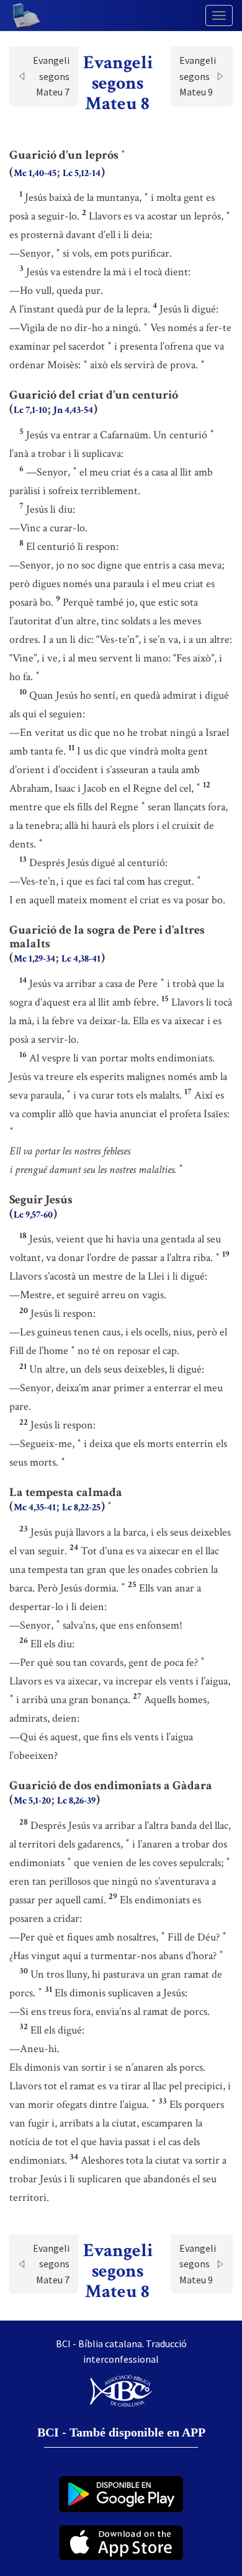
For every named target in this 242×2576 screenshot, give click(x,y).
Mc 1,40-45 (35, 173)
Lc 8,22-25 (81, 1507)
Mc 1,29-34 (34, 959)
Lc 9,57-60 (33, 1215)
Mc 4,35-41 (35, 1507)
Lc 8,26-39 (76, 1801)
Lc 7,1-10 (30, 410)
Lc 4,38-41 (81, 959)
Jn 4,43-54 (73, 410)
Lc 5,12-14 (82, 173)
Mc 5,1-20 (32, 1801)
